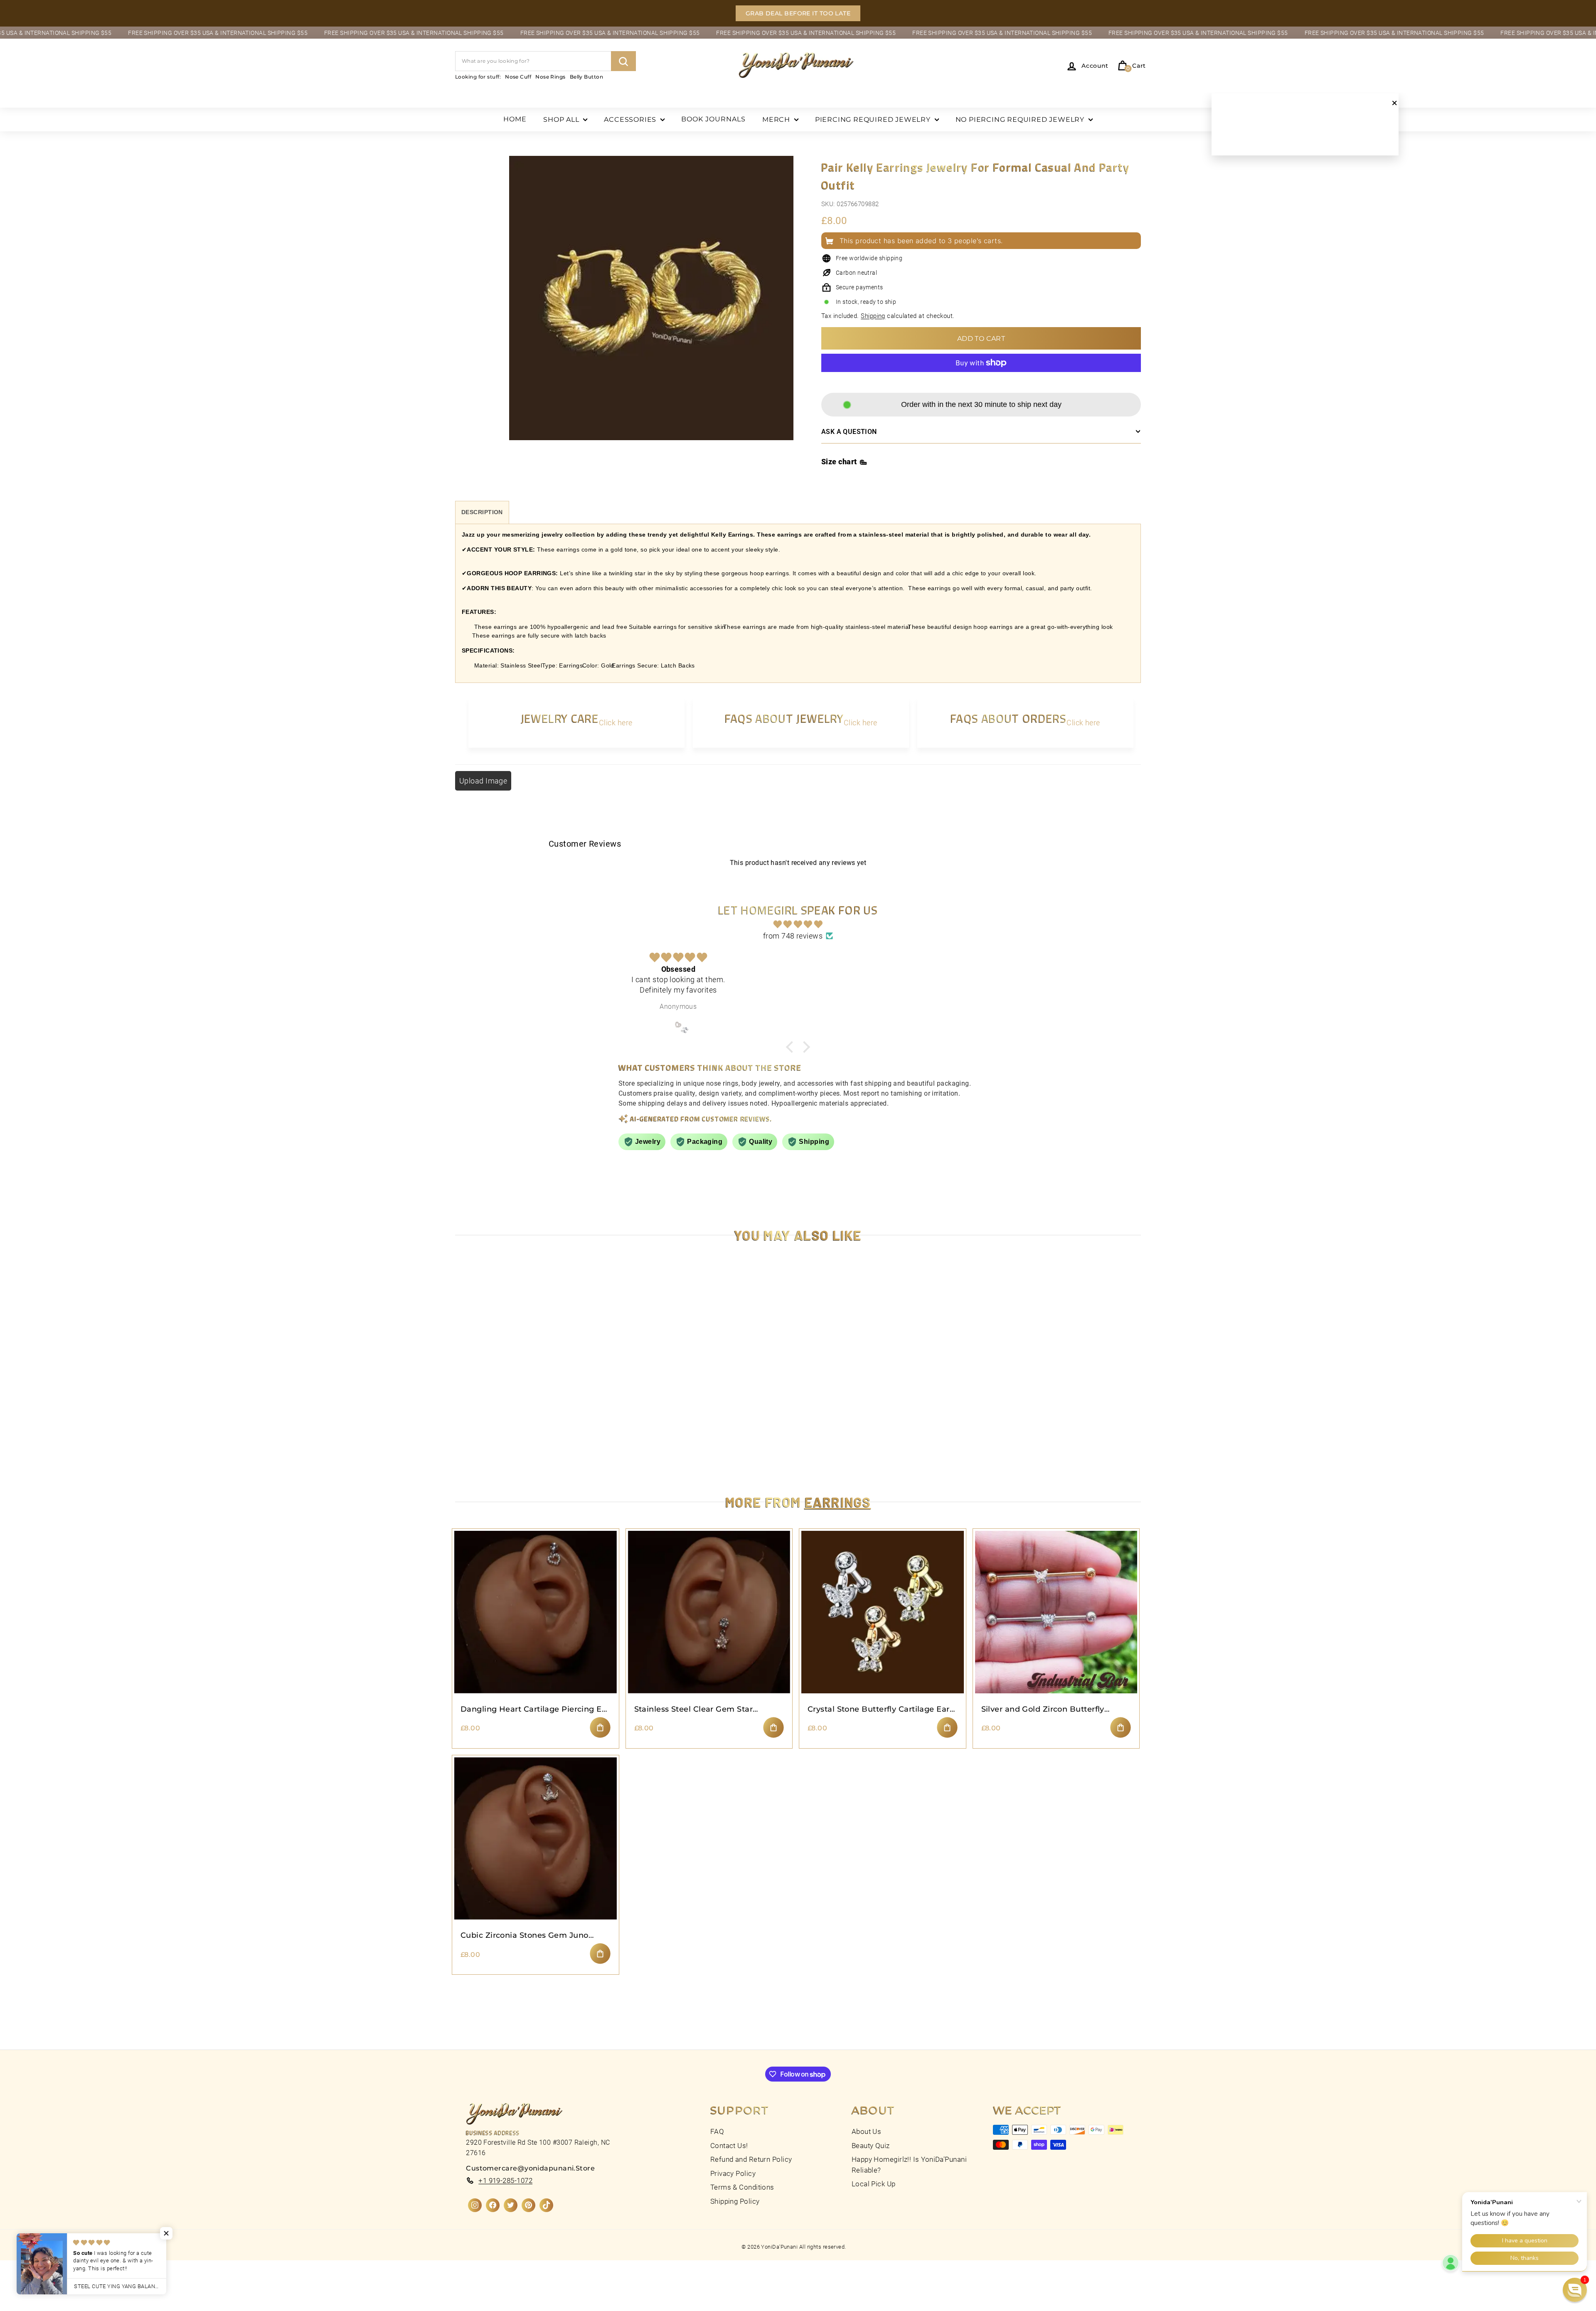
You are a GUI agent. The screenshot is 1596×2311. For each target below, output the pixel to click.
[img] (798, 924)
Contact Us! (729, 2146)
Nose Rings (550, 77)
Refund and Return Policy (751, 2159)
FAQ (717, 2131)
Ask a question (849, 432)
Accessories (631, 119)
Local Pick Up (874, 2184)
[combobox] (546, 61)
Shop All (562, 119)
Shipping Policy (735, 2201)
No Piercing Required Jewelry (1021, 119)
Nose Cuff (518, 77)
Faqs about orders (1009, 718)
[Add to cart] (600, 1727)
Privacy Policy (733, 2173)
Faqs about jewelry (784, 718)
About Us (867, 2131)
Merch (777, 119)
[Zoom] (651, 307)
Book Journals (713, 119)
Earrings (838, 1502)
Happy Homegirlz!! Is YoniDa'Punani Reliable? (909, 2165)
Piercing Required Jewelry (874, 119)
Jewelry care (560, 718)
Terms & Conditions (742, 2187)
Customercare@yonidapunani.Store (530, 2168)
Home (515, 119)
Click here (616, 723)
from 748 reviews (793, 936)
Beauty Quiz (871, 2146)
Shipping (873, 316)
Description (482, 512)
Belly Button (586, 77)
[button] (1575, 2290)
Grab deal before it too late (798, 13)
